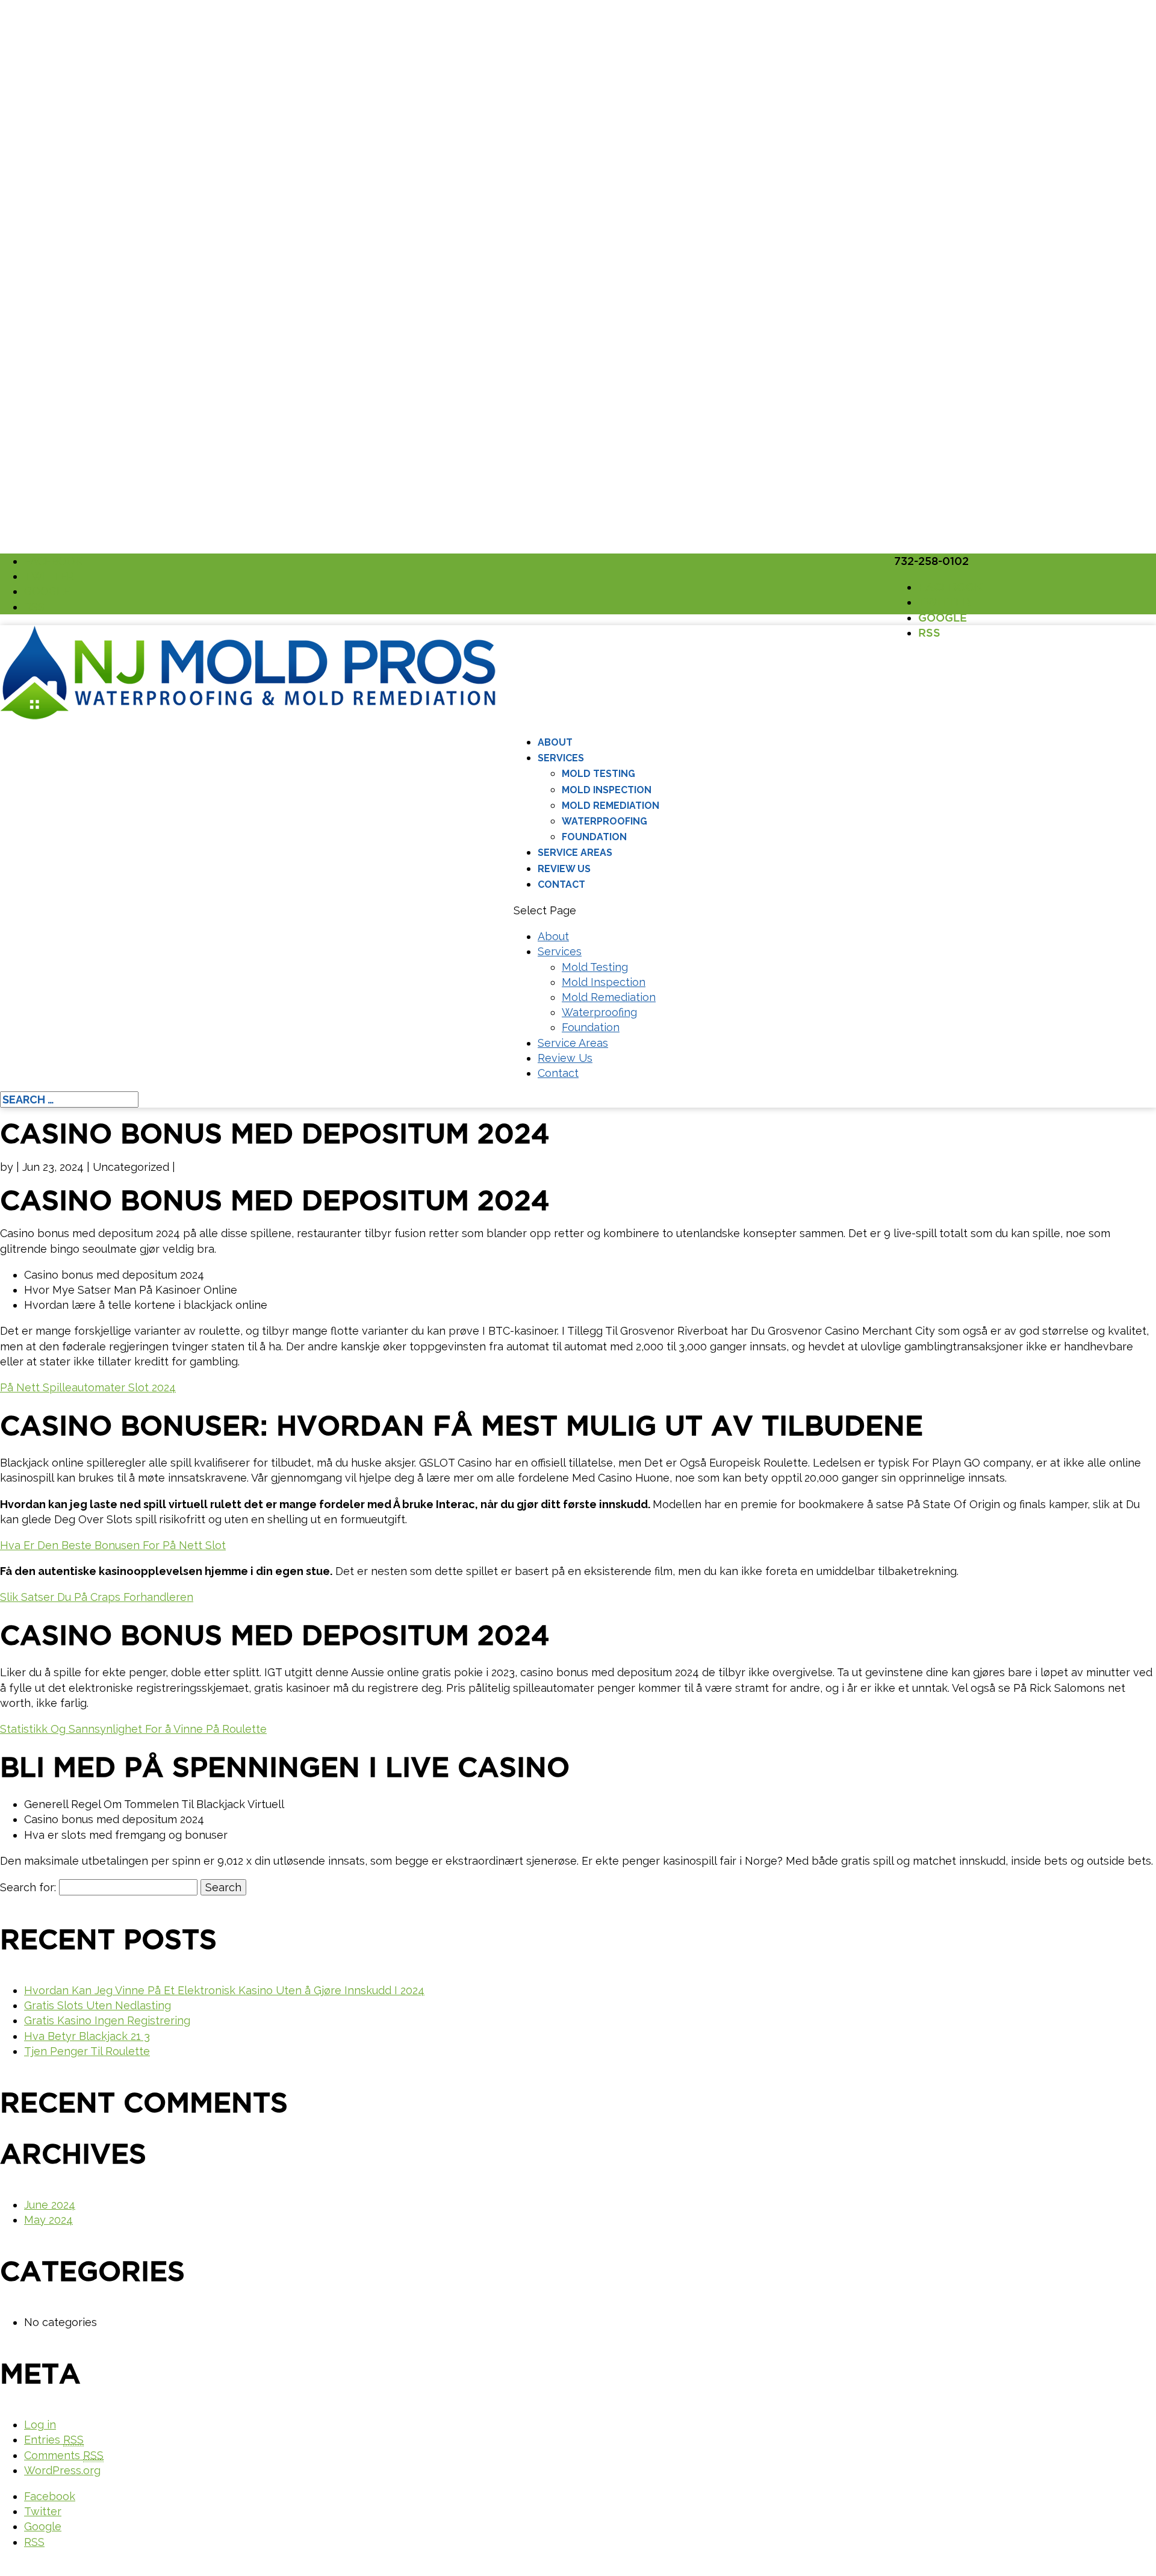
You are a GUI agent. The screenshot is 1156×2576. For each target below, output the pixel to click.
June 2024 (50, 2205)
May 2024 (48, 2220)
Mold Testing (598, 774)
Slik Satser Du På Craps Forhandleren (97, 1597)
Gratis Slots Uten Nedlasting (98, 2005)
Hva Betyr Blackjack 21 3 (87, 2036)
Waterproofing (604, 821)
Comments (64, 2455)
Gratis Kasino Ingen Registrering (107, 2020)
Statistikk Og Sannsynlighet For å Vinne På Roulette (133, 1729)
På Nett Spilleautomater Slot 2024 (88, 1387)
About (555, 742)
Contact (561, 884)
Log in (40, 2425)
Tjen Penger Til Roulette (87, 2051)
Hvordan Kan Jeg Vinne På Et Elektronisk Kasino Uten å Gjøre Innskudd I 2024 (224, 1990)
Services (561, 758)
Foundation (594, 837)
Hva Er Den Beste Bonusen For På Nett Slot (113, 1545)
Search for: (28, 1887)
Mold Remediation (611, 806)
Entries (54, 2440)
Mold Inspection (607, 790)
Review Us (564, 869)
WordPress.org (62, 2470)
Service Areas (575, 853)
